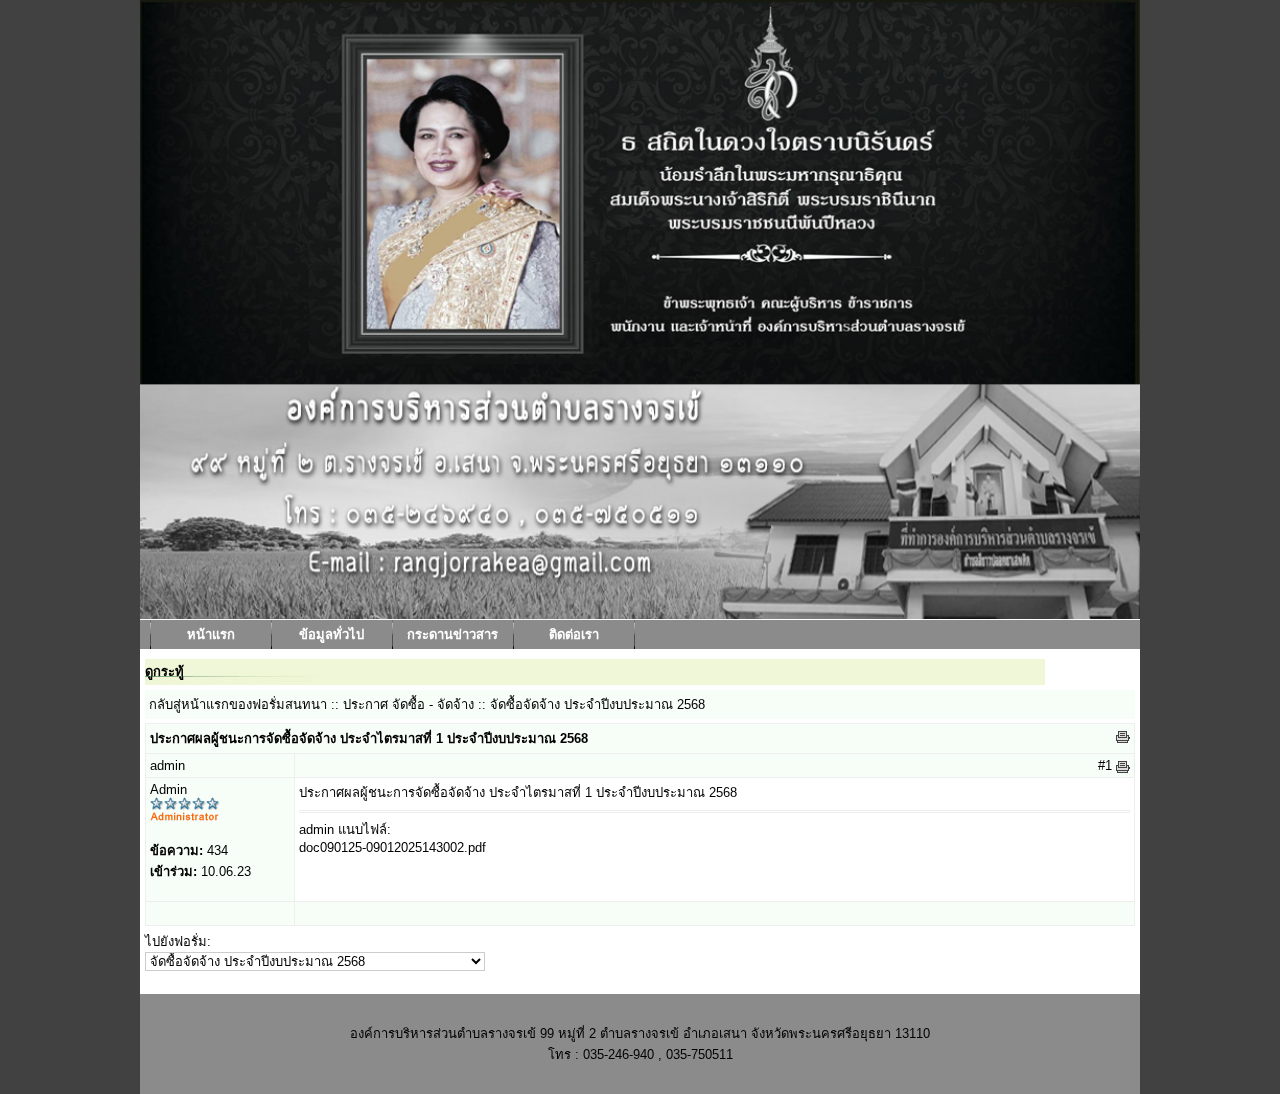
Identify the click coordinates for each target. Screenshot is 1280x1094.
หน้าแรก (211, 634)
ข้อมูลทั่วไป (331, 634)
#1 (1105, 765)
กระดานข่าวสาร (452, 634)
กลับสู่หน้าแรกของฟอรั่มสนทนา (238, 704)
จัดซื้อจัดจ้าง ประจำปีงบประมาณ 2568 (597, 704)
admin (167, 765)
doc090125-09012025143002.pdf (392, 847)
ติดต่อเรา (574, 634)
